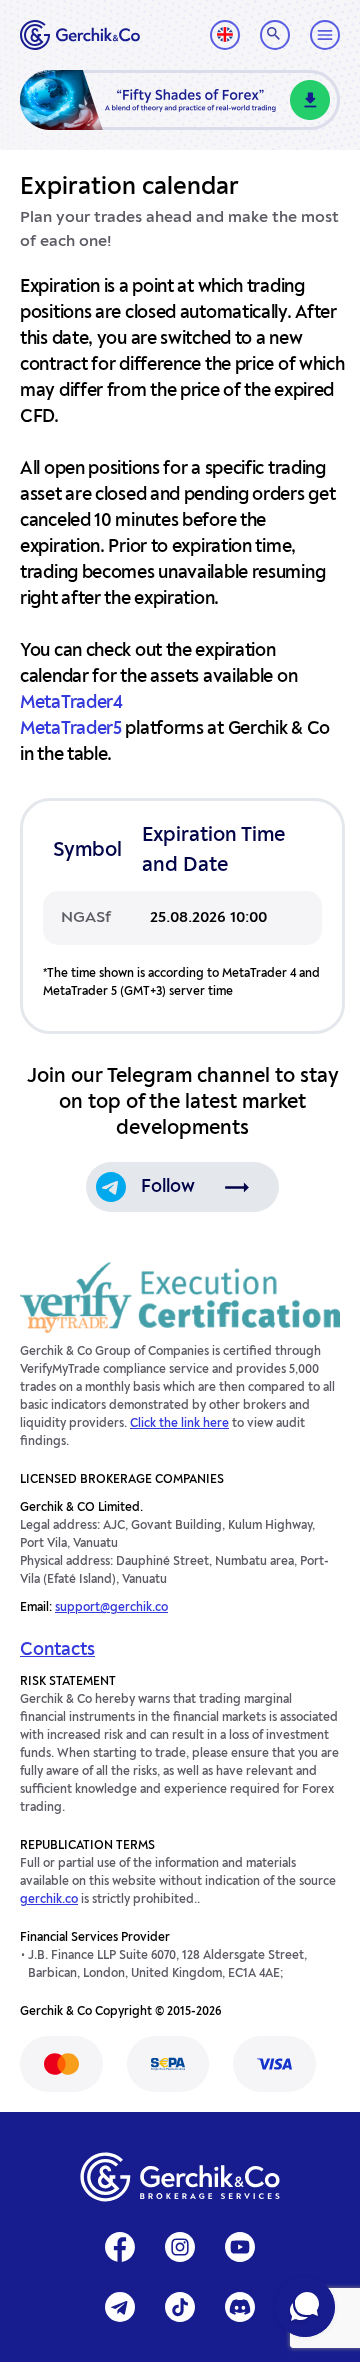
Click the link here (179, 1424)
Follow (168, 1187)
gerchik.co (49, 1900)
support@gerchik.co (111, 1608)
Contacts (57, 1650)
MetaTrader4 (71, 703)
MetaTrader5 (71, 729)
